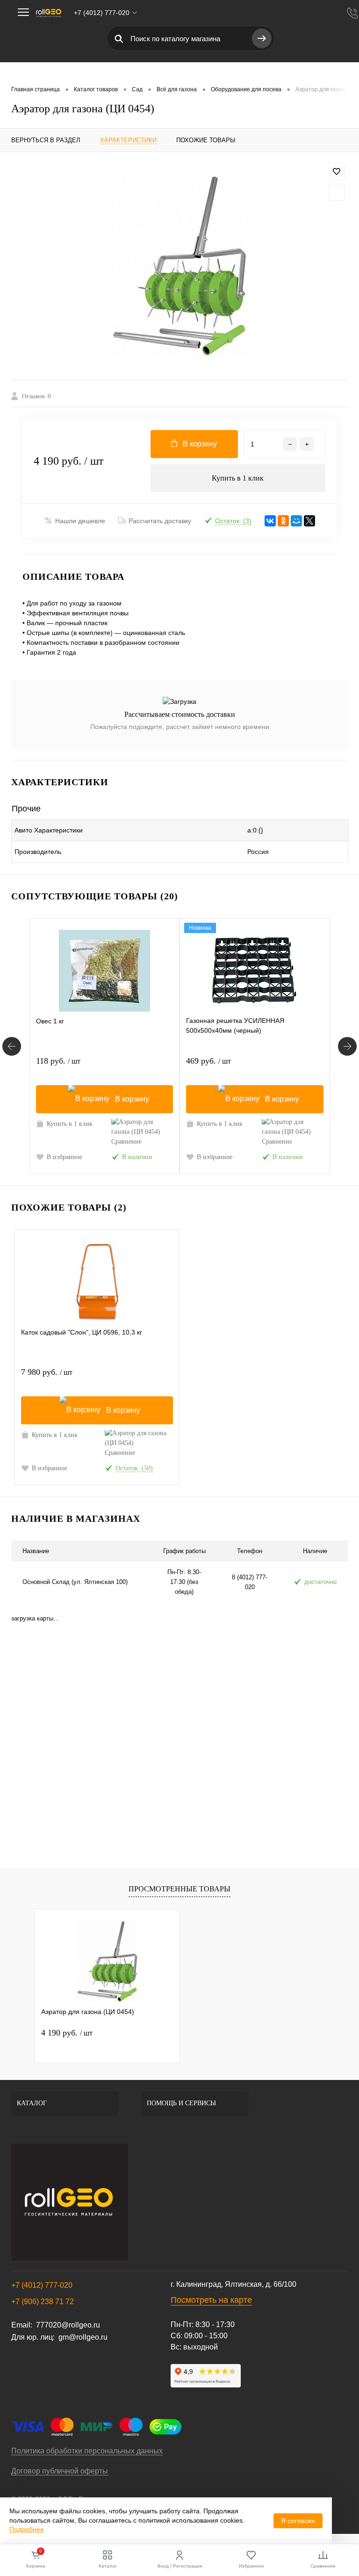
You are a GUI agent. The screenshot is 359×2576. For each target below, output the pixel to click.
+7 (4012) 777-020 (42, 2285)
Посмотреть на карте (211, 2300)
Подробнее (27, 2529)
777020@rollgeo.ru (68, 2325)
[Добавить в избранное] (337, 172)
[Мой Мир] (296, 521)
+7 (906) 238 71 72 (43, 2302)
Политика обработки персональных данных (87, 2451)
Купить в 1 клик (238, 478)
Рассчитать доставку (160, 521)
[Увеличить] (179, 266)
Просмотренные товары (179, 1889)
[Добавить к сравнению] (337, 192)
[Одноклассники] (283, 521)
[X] (309, 521)
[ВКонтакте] (270, 521)
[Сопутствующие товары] (12, 1046)
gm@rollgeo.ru (83, 2337)
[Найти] (262, 38)
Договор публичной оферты (60, 2471)
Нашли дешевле (80, 521)
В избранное (65, 1157)
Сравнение (126, 1142)
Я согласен (298, 2521)
